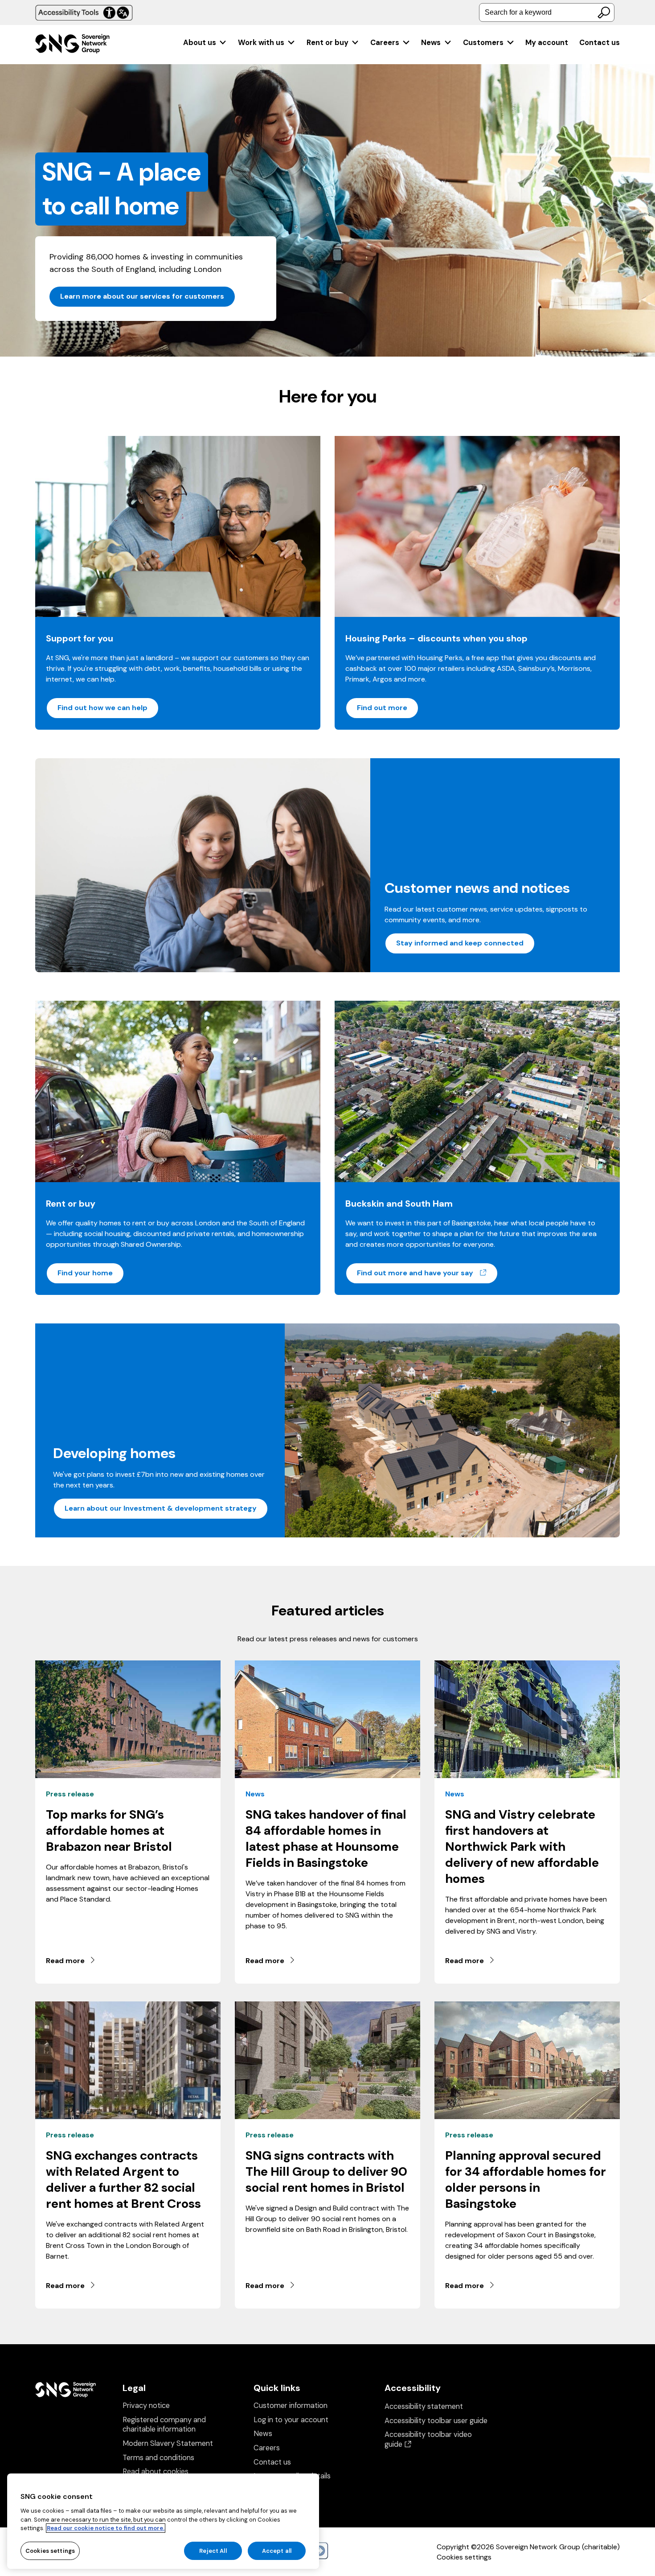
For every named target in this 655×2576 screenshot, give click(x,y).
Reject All (213, 2550)
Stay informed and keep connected (460, 943)
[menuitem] (205, 43)
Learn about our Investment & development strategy (161, 1508)
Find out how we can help (102, 708)
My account (547, 43)
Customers (483, 43)
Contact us (600, 43)
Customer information (291, 2405)
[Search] (604, 12)
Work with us (261, 43)
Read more (65, 1961)
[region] (163, 2521)
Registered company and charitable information (164, 2425)
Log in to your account (291, 2420)
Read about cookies (156, 2471)
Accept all (277, 2550)
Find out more (382, 708)
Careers (385, 43)
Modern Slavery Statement (168, 2443)
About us (200, 43)
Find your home (85, 1273)
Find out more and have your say (428, 1273)
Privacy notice (146, 2405)
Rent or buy (327, 43)
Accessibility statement (424, 2406)
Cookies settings (464, 2557)
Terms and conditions (158, 2458)
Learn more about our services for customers (142, 296)
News (431, 43)
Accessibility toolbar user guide (436, 2421)
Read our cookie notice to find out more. (106, 2528)
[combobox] (547, 12)
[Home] (72, 45)
